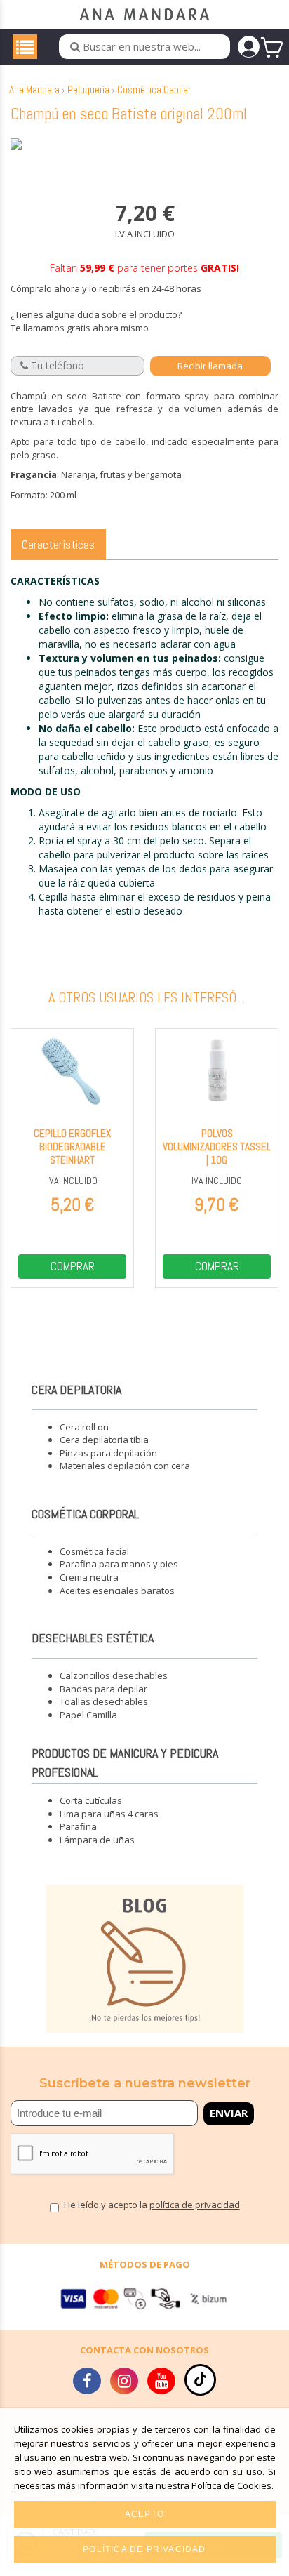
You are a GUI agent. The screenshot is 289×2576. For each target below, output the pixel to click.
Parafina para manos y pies (119, 1564)
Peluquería (88, 89)
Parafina (78, 1826)
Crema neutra (89, 1577)
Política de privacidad (144, 2549)
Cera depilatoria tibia (104, 1440)
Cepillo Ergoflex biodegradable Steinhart (72, 1147)
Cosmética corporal (85, 1514)
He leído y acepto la (152, 2206)
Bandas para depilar (103, 1689)
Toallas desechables (104, 1701)
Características (58, 544)
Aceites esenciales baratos (117, 1591)
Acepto (144, 2514)
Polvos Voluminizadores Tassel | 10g (217, 1147)
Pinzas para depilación (108, 1453)
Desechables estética (93, 1638)
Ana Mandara (34, 89)
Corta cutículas (91, 1800)
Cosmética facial (94, 1551)
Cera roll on (84, 1427)
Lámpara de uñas (97, 1840)
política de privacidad (195, 2205)
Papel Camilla (88, 1715)
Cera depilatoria (76, 1389)
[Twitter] (124, 2383)
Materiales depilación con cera (125, 1466)
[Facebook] (87, 2383)
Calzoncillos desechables (114, 1675)
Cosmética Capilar (154, 89)
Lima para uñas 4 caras (109, 1814)
